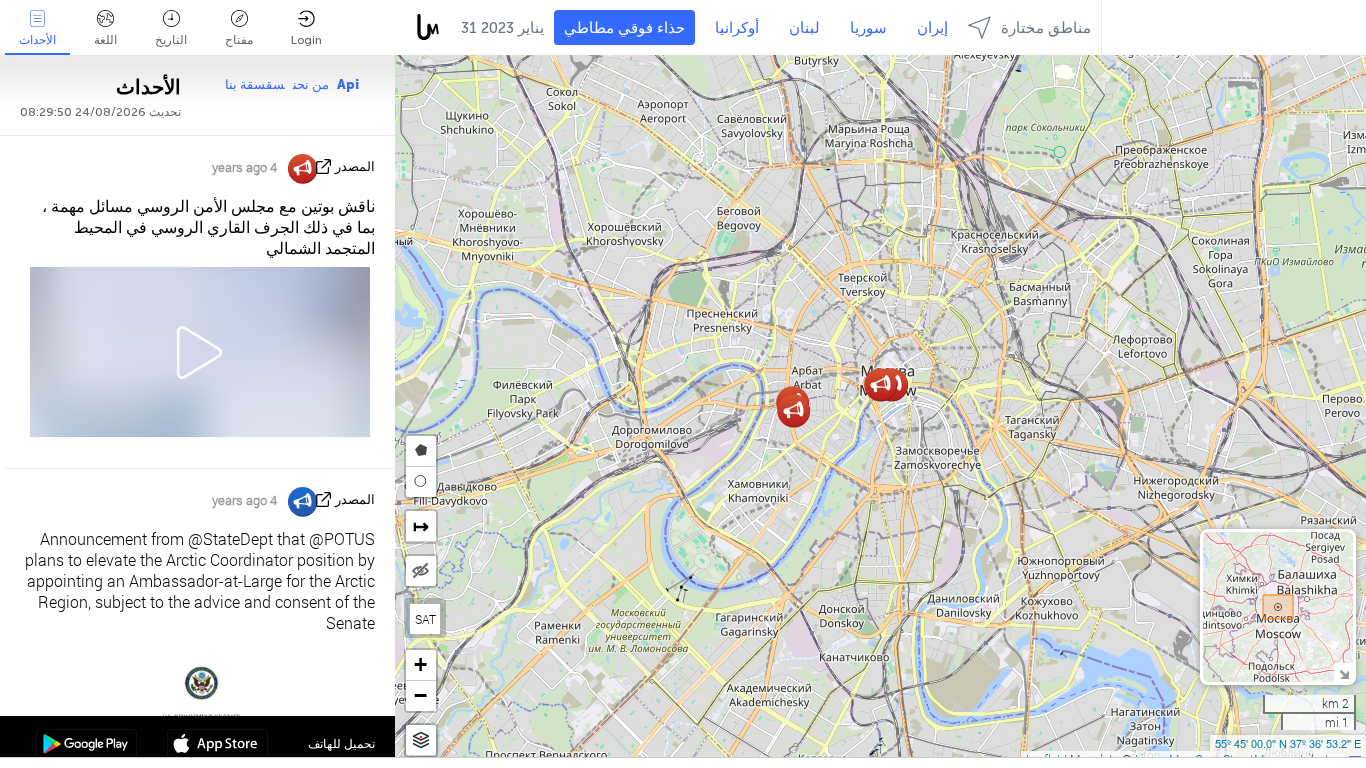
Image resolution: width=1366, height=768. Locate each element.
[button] (793, 410)
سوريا (868, 28)
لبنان (804, 28)
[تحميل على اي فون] (217, 746)
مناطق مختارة (1046, 28)
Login (306, 40)
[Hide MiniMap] (1343, 672)
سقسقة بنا (255, 84)
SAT (425, 619)
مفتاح (239, 40)
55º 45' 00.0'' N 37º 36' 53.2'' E (1288, 743)
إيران (932, 28)
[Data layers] (421, 740)
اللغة (105, 40)
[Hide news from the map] (421, 571)
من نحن (311, 84)
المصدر (355, 166)
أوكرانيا (737, 28)
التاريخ (171, 40)
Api (348, 84)
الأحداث (37, 40)
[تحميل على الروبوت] (86, 746)
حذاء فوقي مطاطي (624, 28)
